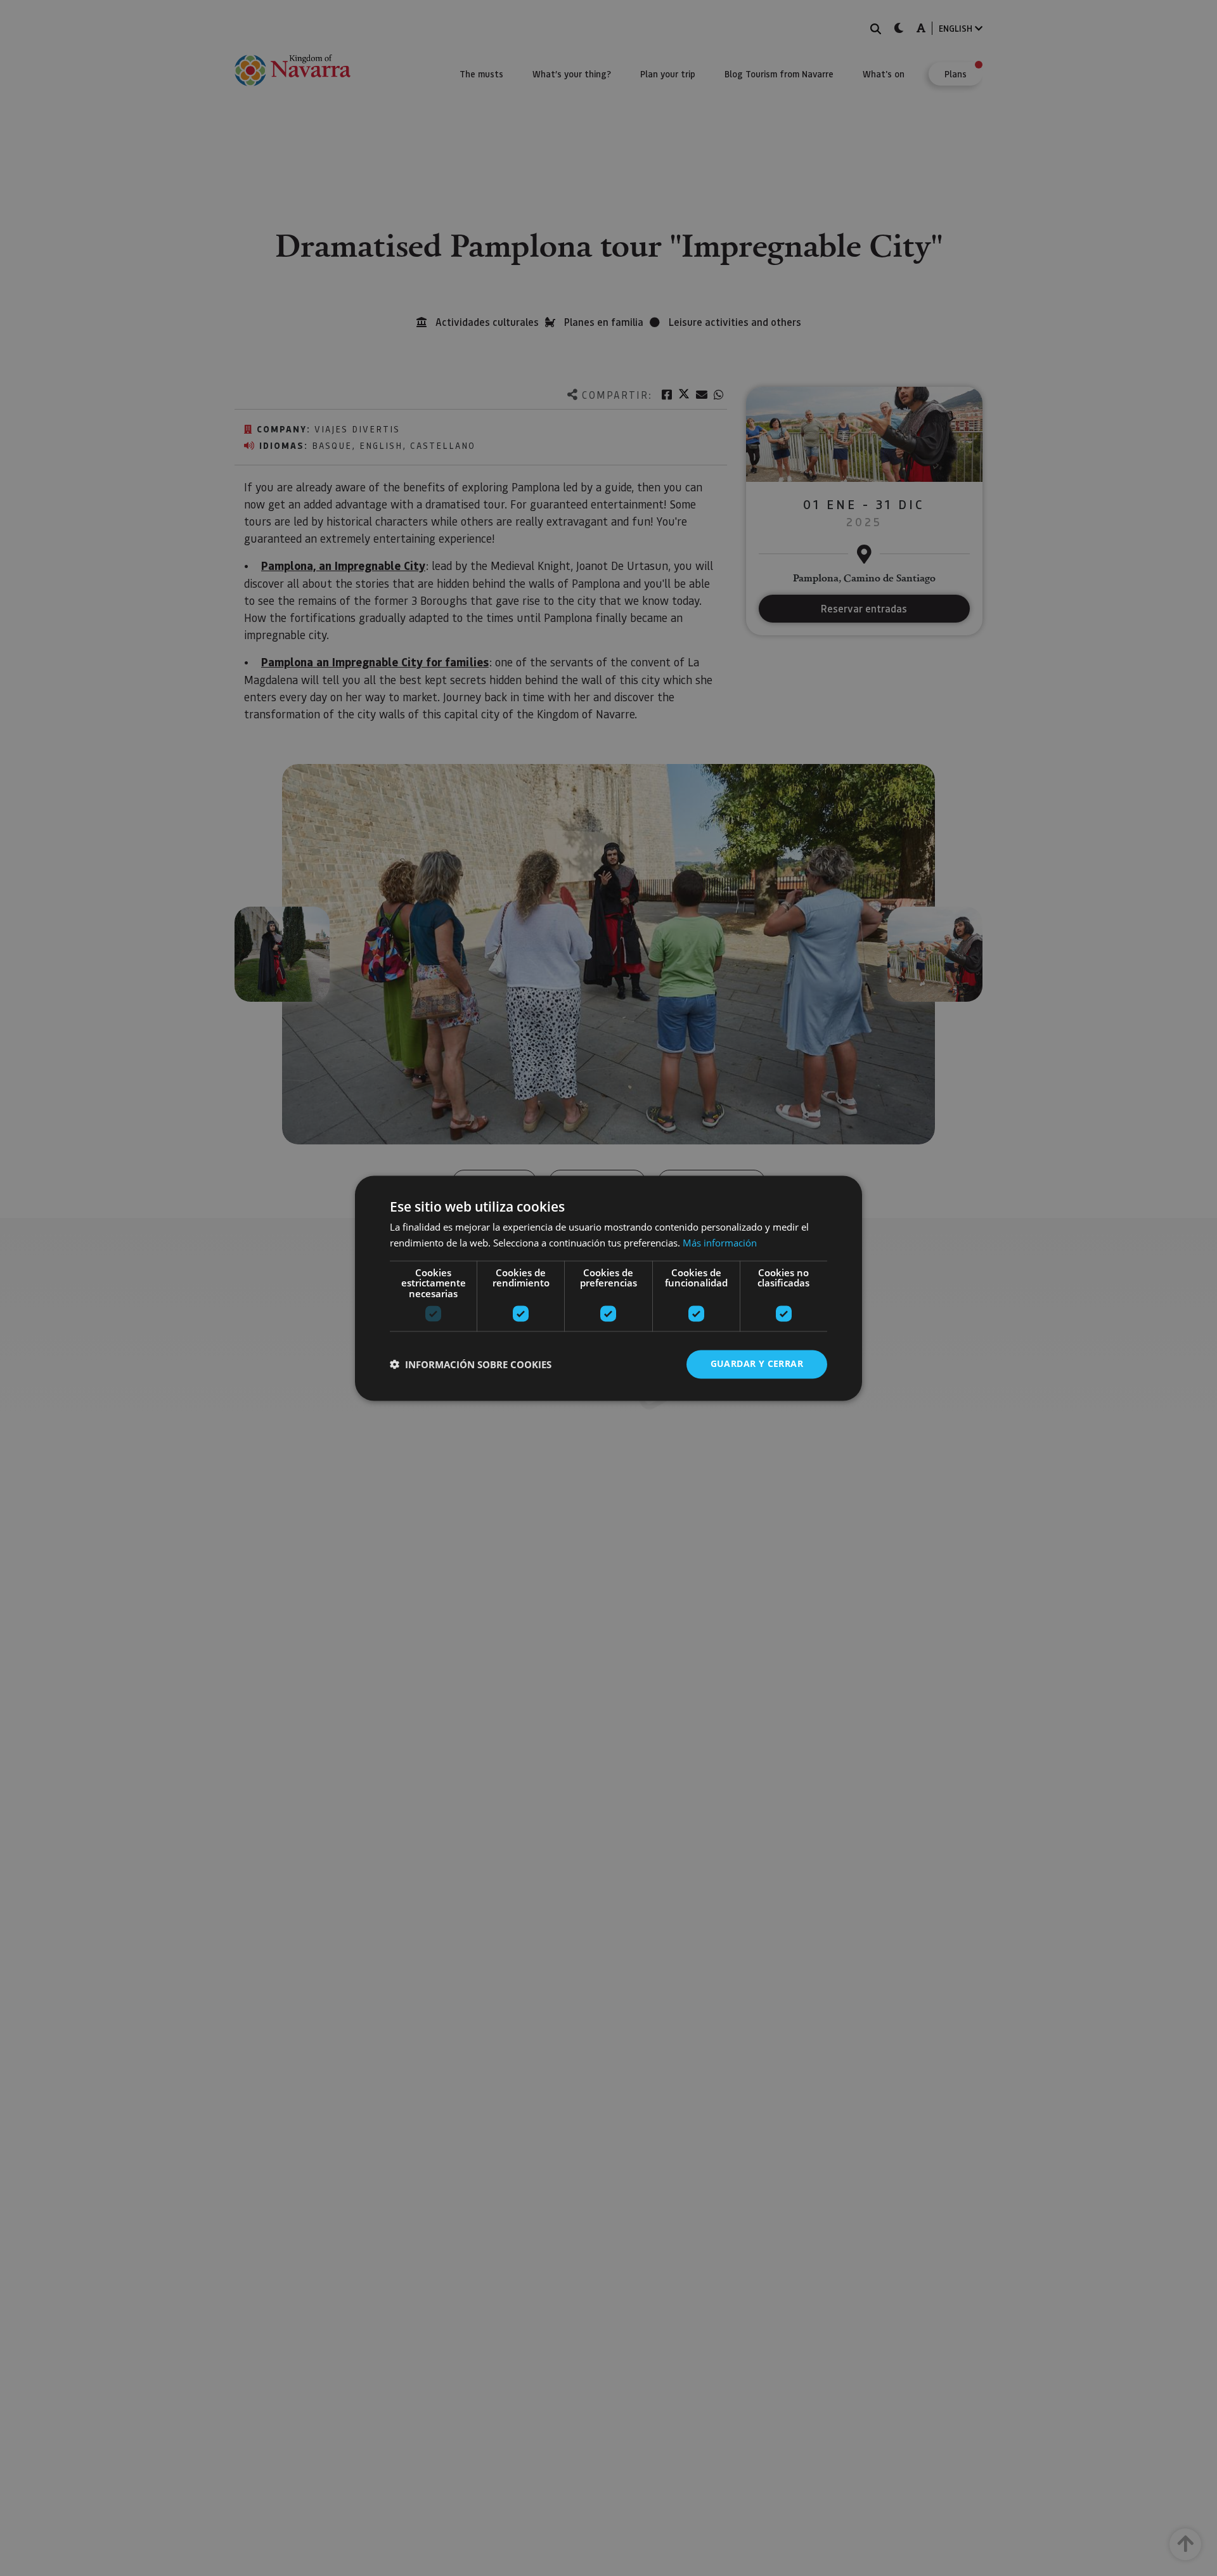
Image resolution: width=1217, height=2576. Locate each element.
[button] (471, 1364)
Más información (720, 1243)
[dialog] (608, 1288)
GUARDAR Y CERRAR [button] (757, 1363)
